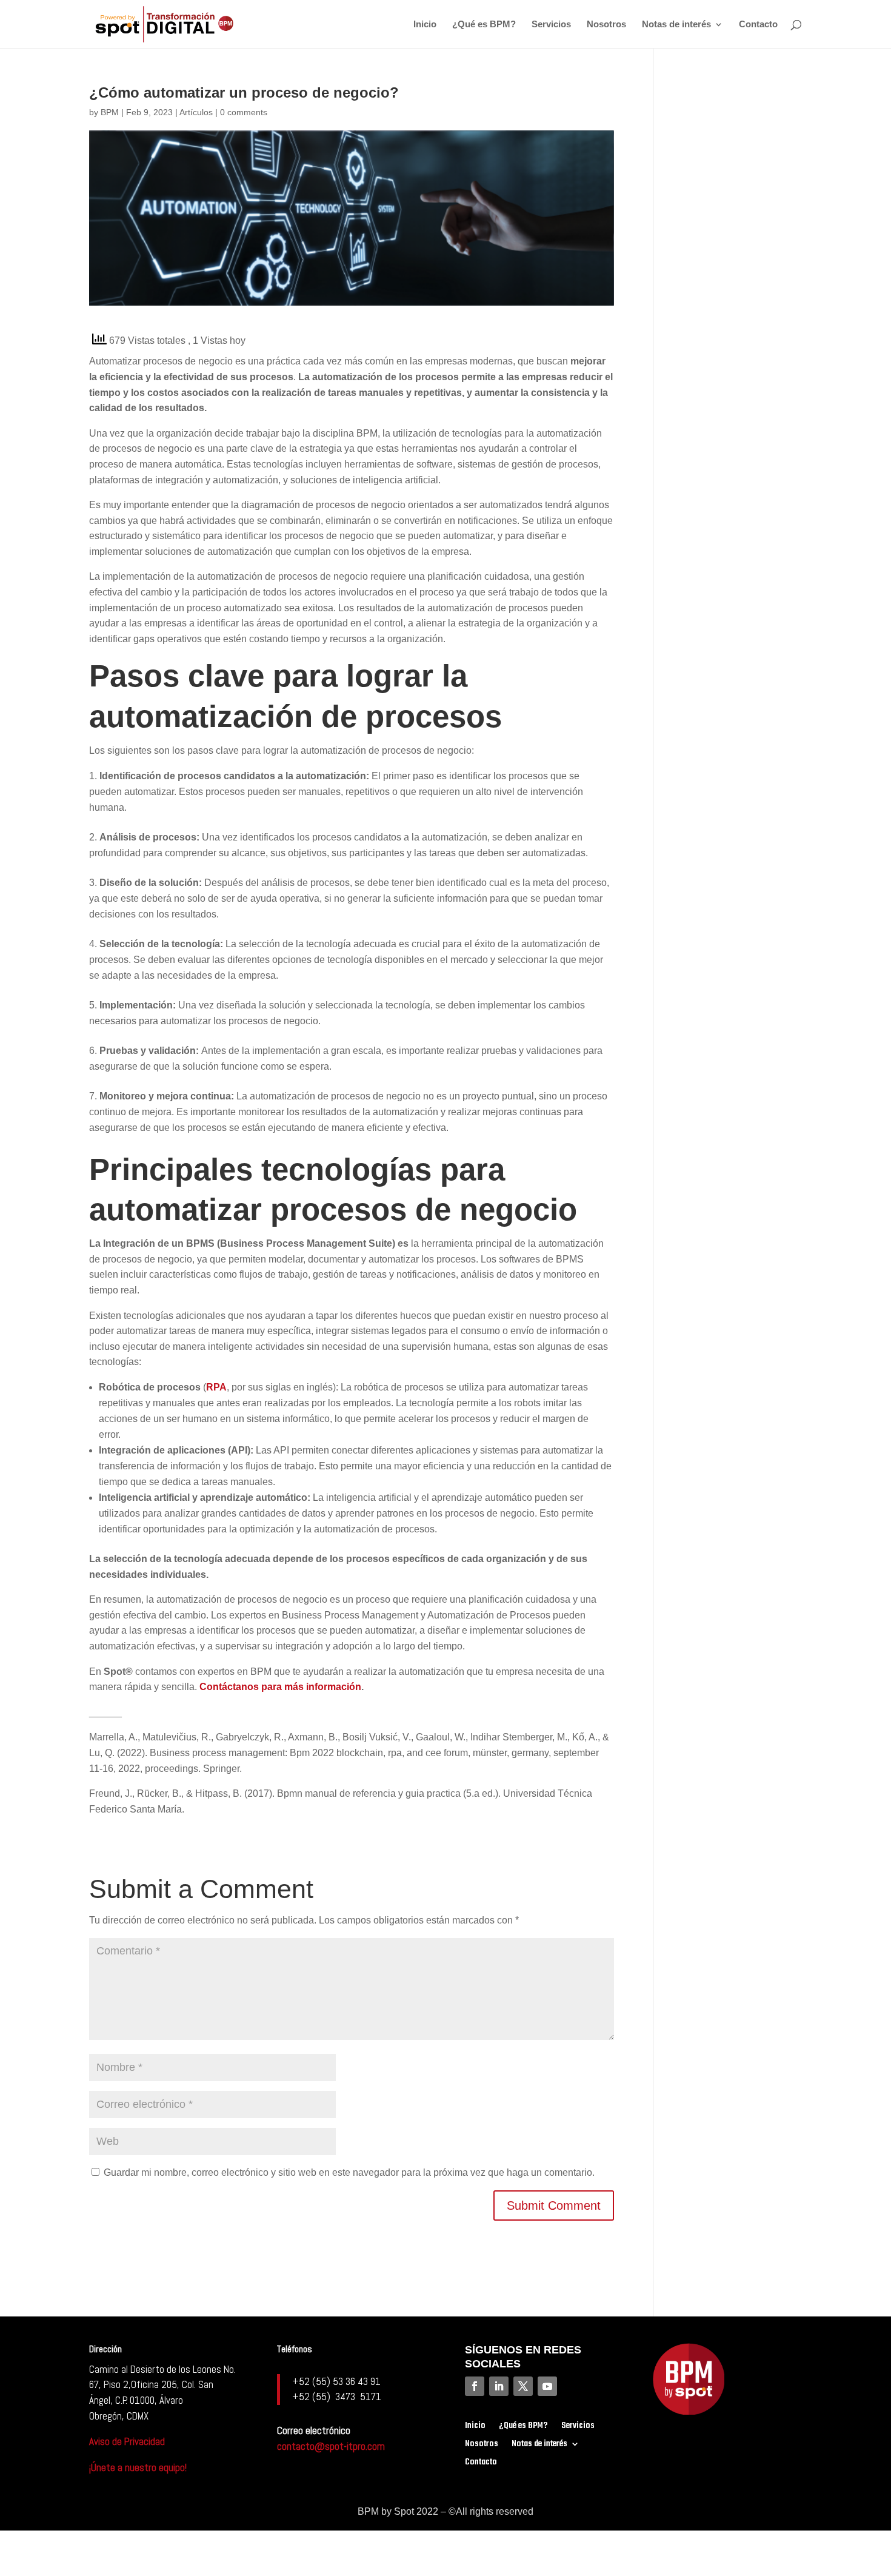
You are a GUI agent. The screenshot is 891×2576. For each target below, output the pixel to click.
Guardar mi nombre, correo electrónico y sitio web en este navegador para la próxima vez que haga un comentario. (349, 2172)
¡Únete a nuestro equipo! (138, 2467)
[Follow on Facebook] (475, 2386)
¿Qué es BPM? (484, 25)
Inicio (425, 25)
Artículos (196, 112)
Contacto (758, 25)
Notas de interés (676, 25)
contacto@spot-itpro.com (331, 2446)
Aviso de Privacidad (127, 2441)
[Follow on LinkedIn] (499, 2386)
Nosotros (606, 25)
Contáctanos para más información (280, 1687)
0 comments (244, 112)
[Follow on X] (523, 2386)
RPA (216, 1387)
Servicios (551, 25)
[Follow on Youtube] (547, 2386)
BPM (110, 112)
